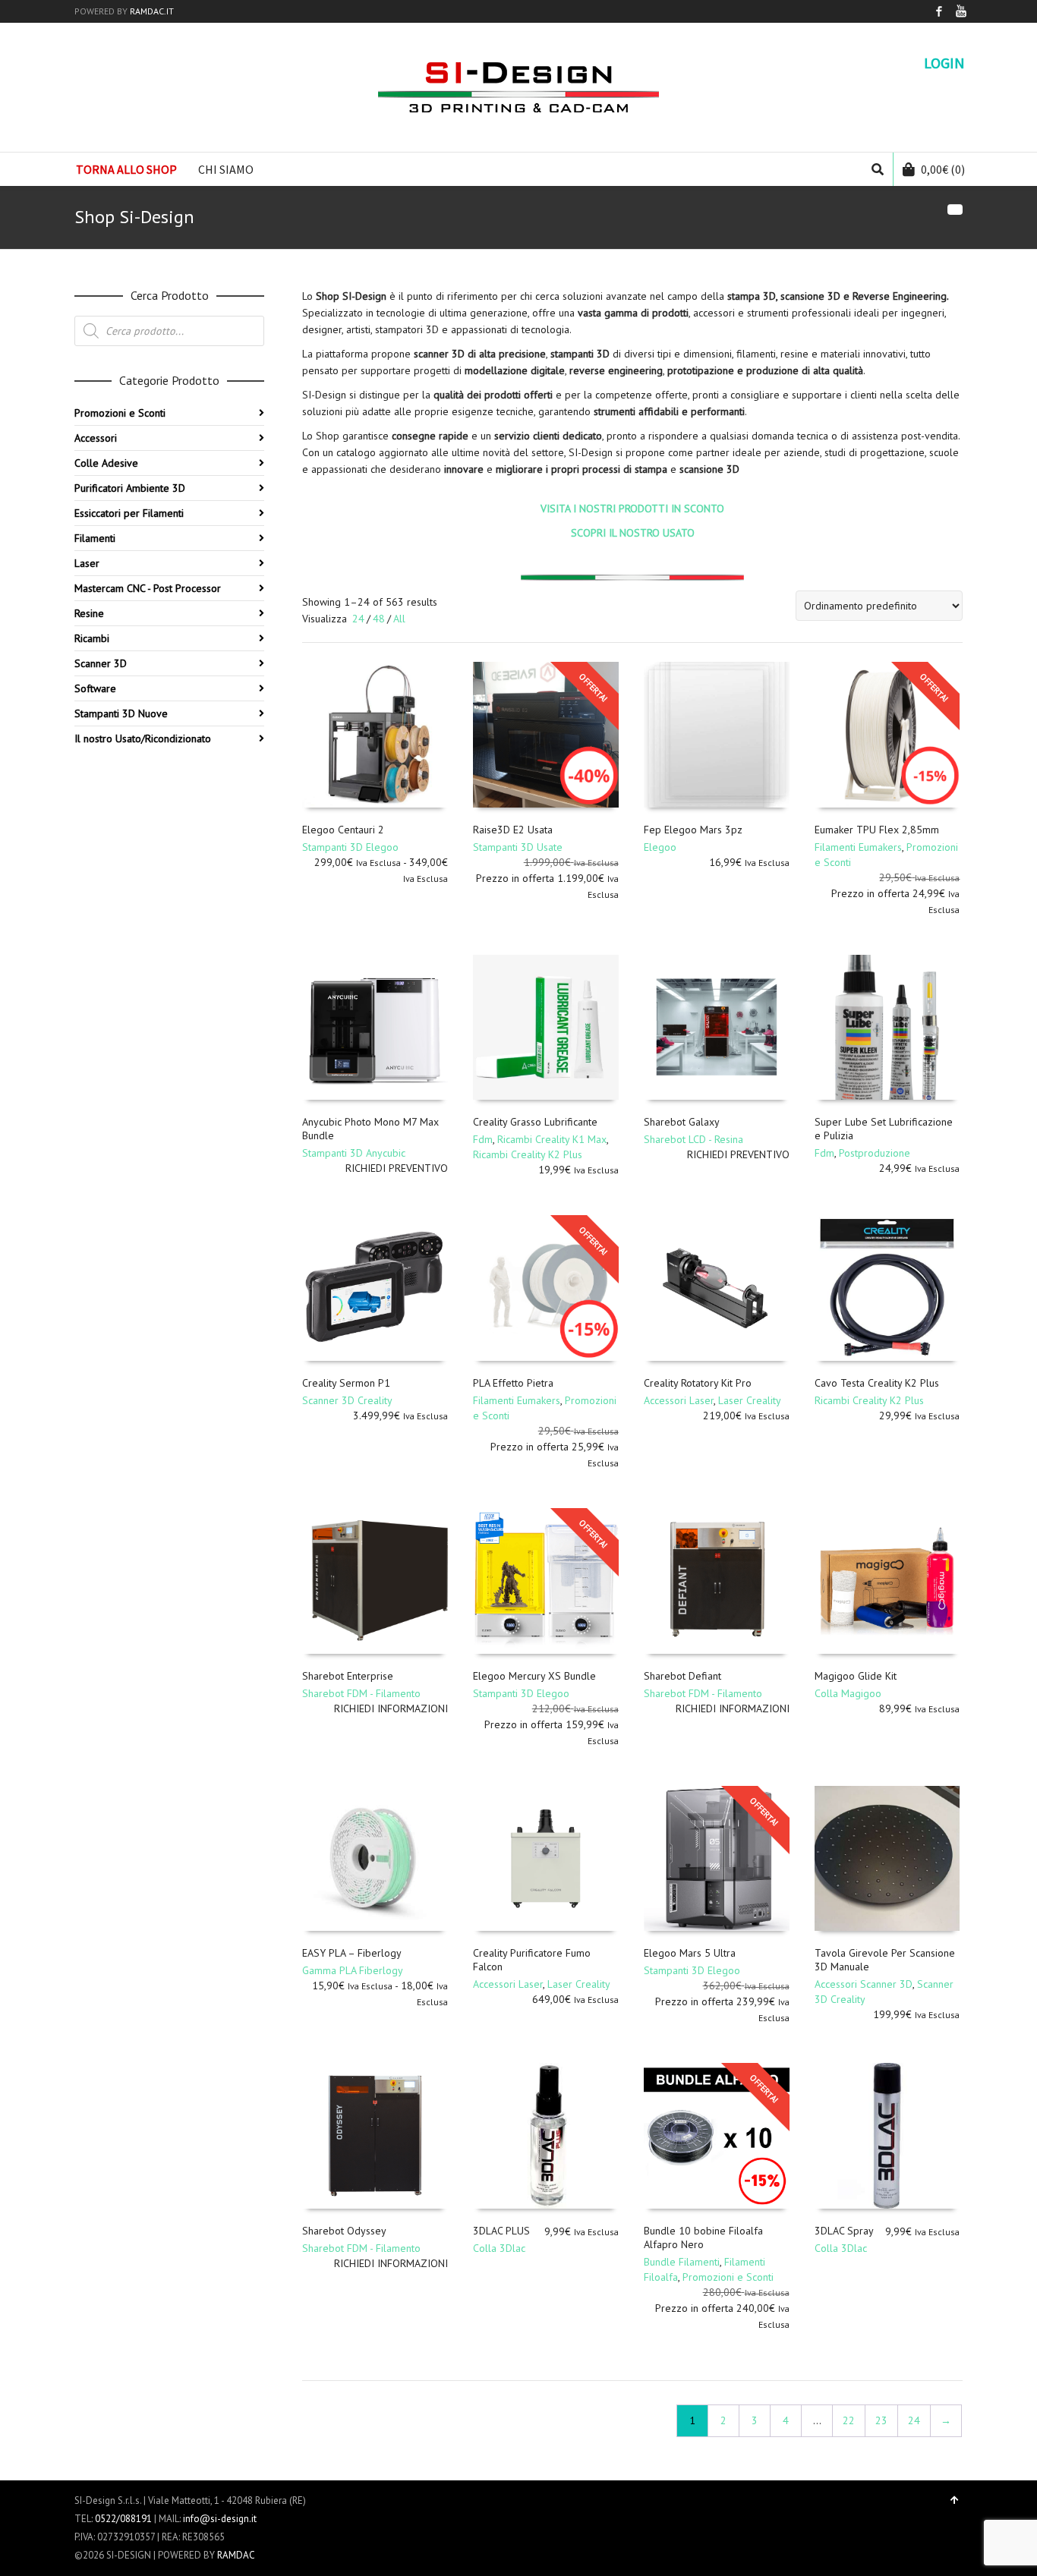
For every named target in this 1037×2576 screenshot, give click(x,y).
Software (95, 688)
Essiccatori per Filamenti (129, 513)
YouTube (961, 11)
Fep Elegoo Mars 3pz (693, 830)
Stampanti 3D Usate (518, 847)
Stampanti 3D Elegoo (350, 847)
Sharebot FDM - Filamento (361, 1693)
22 (849, 2420)
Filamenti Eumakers (858, 847)
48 (379, 619)
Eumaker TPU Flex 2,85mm (877, 830)
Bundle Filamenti (682, 2262)
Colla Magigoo (848, 1693)
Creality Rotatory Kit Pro (698, 1383)
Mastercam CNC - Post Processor (148, 588)
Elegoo (660, 847)
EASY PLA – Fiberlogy (352, 1953)
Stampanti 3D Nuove (121, 713)
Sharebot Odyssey (344, 2231)
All (399, 619)
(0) (943, 169)
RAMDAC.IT (152, 11)
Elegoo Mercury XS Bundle (534, 1676)
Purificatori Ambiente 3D (130, 488)
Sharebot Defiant (682, 1676)
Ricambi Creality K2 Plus (528, 1154)
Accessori (96, 438)
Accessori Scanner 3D (864, 1984)
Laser (87, 563)
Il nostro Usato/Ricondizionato (143, 738)
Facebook (939, 11)
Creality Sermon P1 (346, 1383)
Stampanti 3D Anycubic (354, 1153)
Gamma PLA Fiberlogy (353, 1970)
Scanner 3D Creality (347, 1400)
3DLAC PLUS (501, 2231)
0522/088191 (123, 2519)
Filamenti (95, 538)
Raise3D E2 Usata (513, 830)
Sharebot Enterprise (348, 1676)
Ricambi (92, 638)
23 (881, 2420)
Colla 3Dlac (499, 2248)
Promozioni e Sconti (728, 2277)
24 (358, 619)
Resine (89, 613)
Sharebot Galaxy (682, 1122)
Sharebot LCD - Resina (693, 1139)
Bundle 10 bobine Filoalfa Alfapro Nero (703, 2237)
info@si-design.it (220, 2519)
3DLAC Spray (844, 2231)
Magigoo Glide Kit (856, 1676)
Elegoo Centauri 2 (343, 830)
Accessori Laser (679, 1400)
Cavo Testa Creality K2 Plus (877, 1383)
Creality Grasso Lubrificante (535, 1122)
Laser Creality (750, 1400)
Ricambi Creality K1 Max (552, 1139)
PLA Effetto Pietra (513, 1383)
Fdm (483, 1139)
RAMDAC (236, 2555)
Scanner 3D (101, 663)
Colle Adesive (106, 463)
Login (944, 63)
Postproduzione (875, 1153)
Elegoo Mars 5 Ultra (690, 1953)
